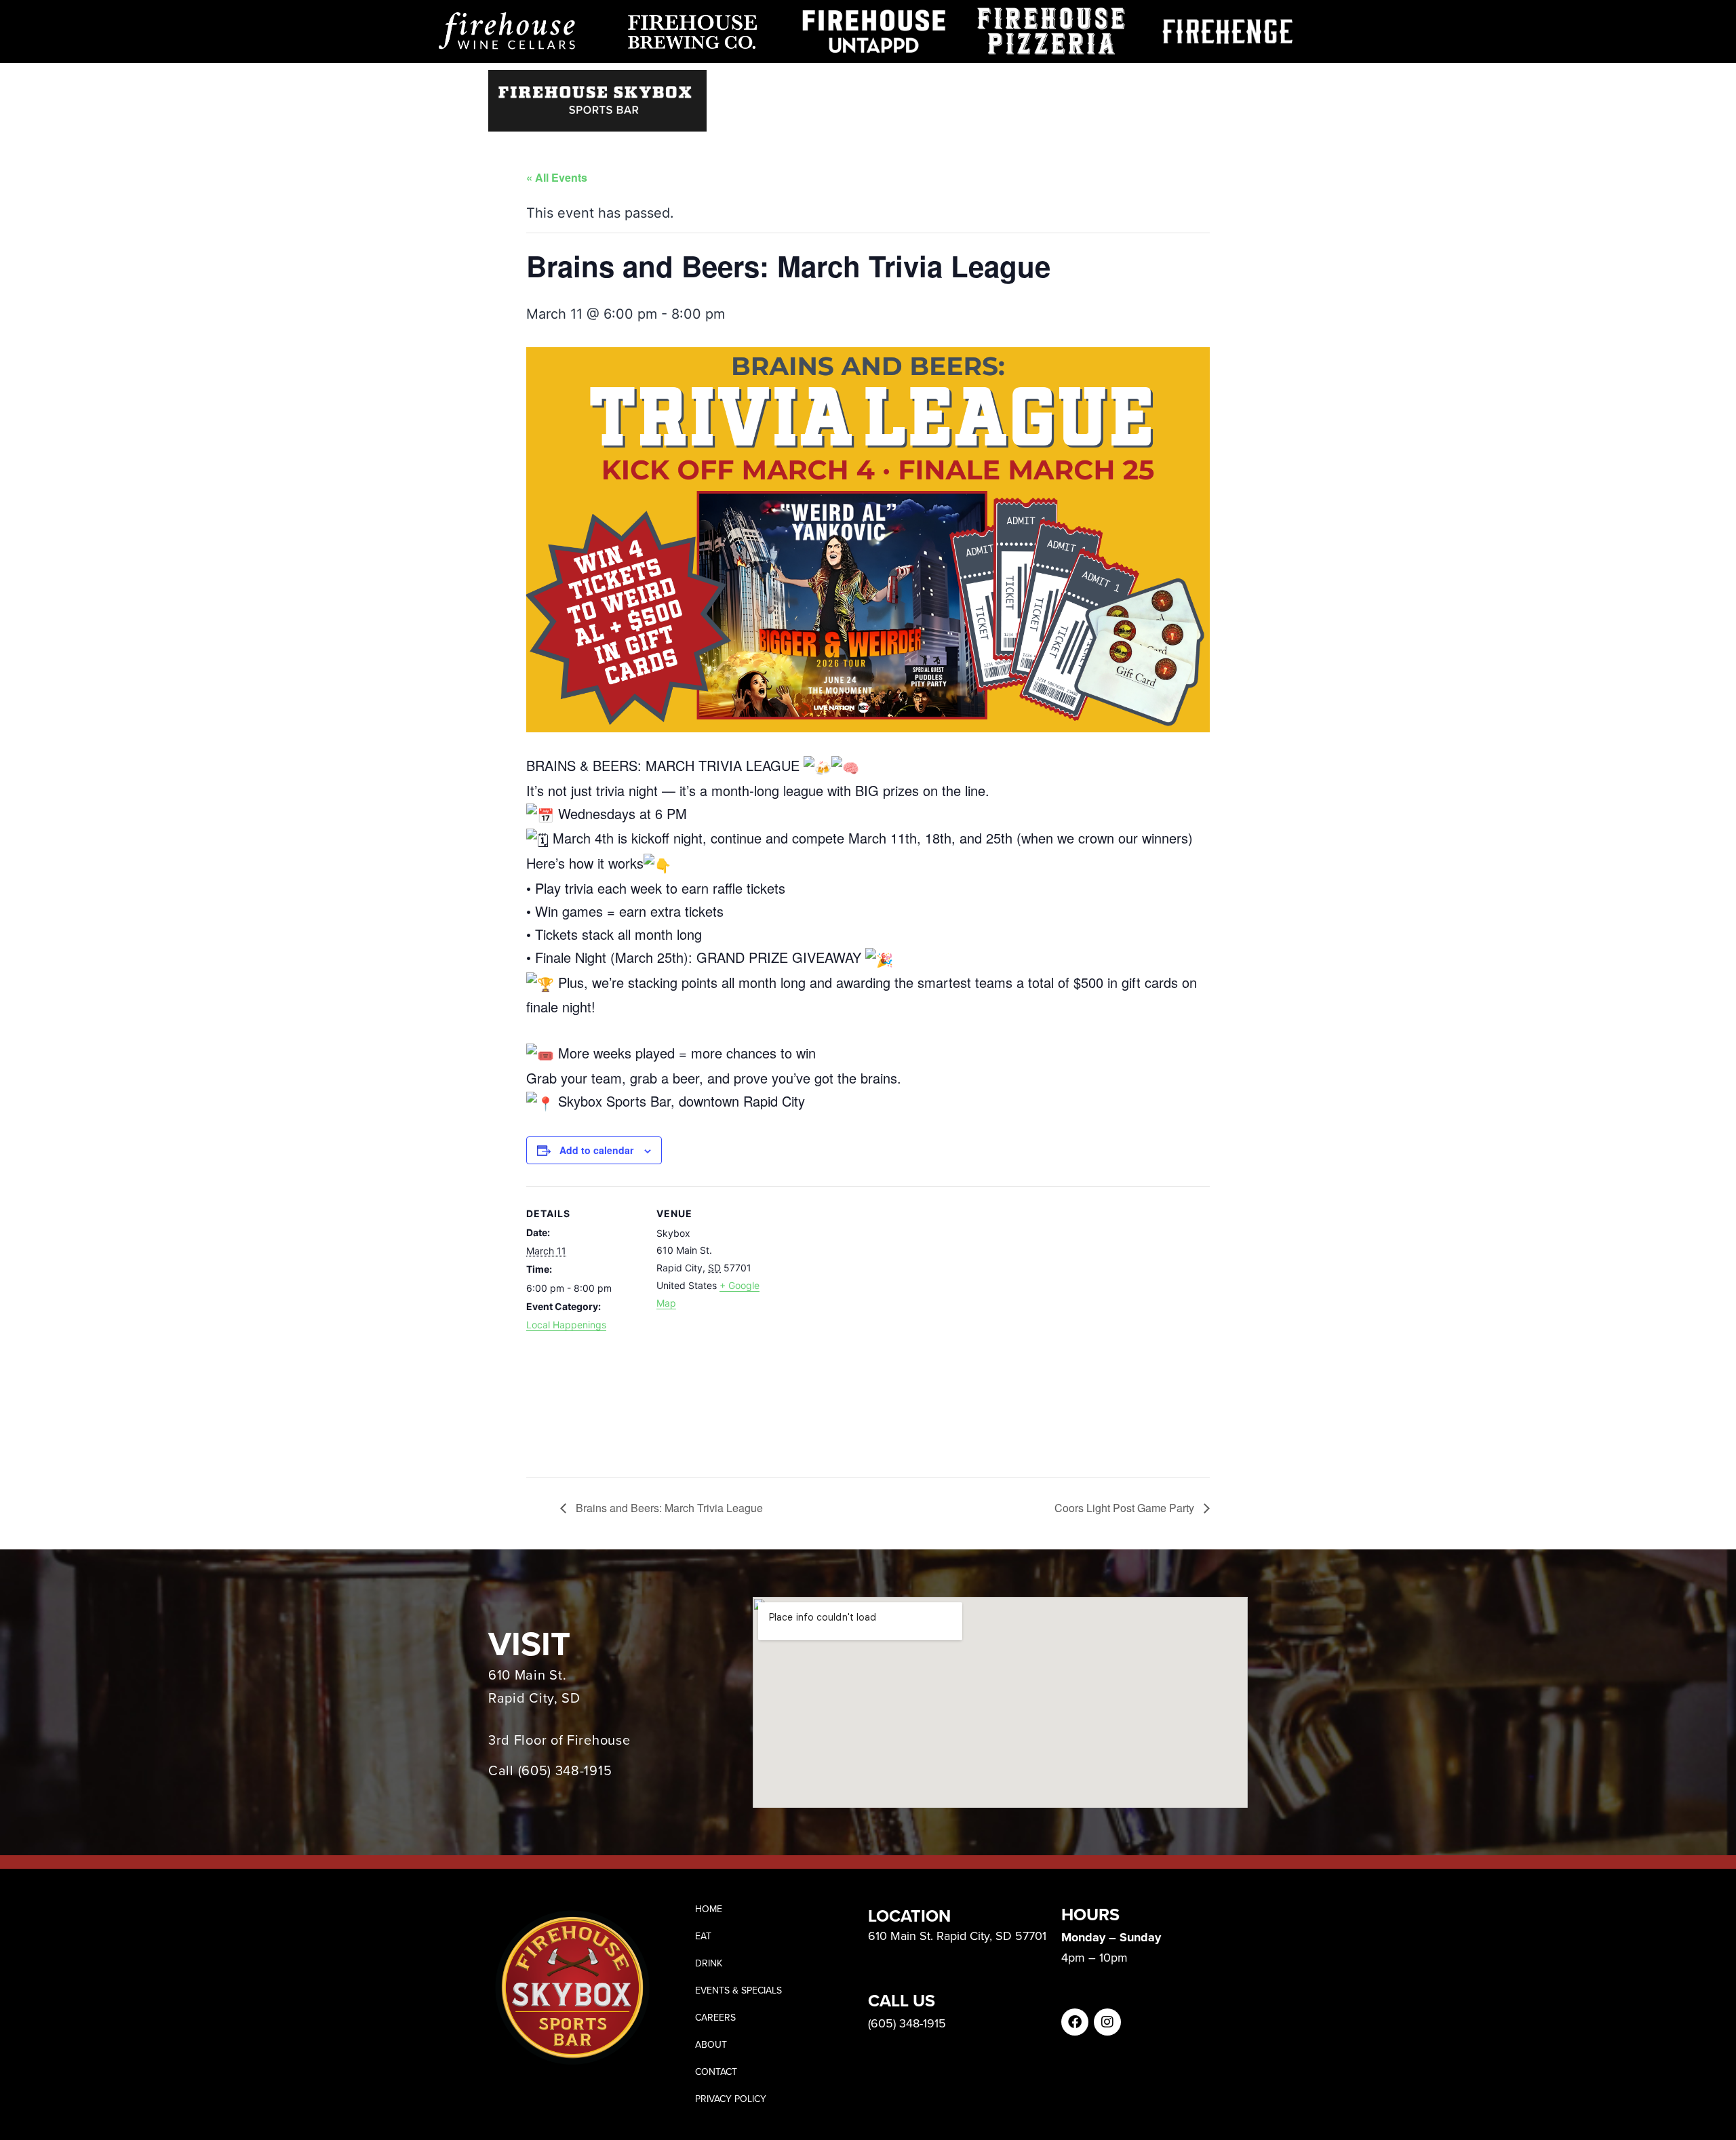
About (1157, 87)
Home (826, 87)
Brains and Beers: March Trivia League (668, 1508)
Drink (917, 87)
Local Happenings (566, 1325)
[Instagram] (1107, 2022)
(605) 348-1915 (565, 1770)
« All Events (557, 177)
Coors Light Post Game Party (1126, 1508)
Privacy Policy (731, 2099)
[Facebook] (1075, 2022)
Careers (1096, 87)
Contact (1220, 87)
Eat (871, 87)
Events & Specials (1002, 87)
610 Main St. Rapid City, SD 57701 (957, 1936)
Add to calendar (596, 1150)
